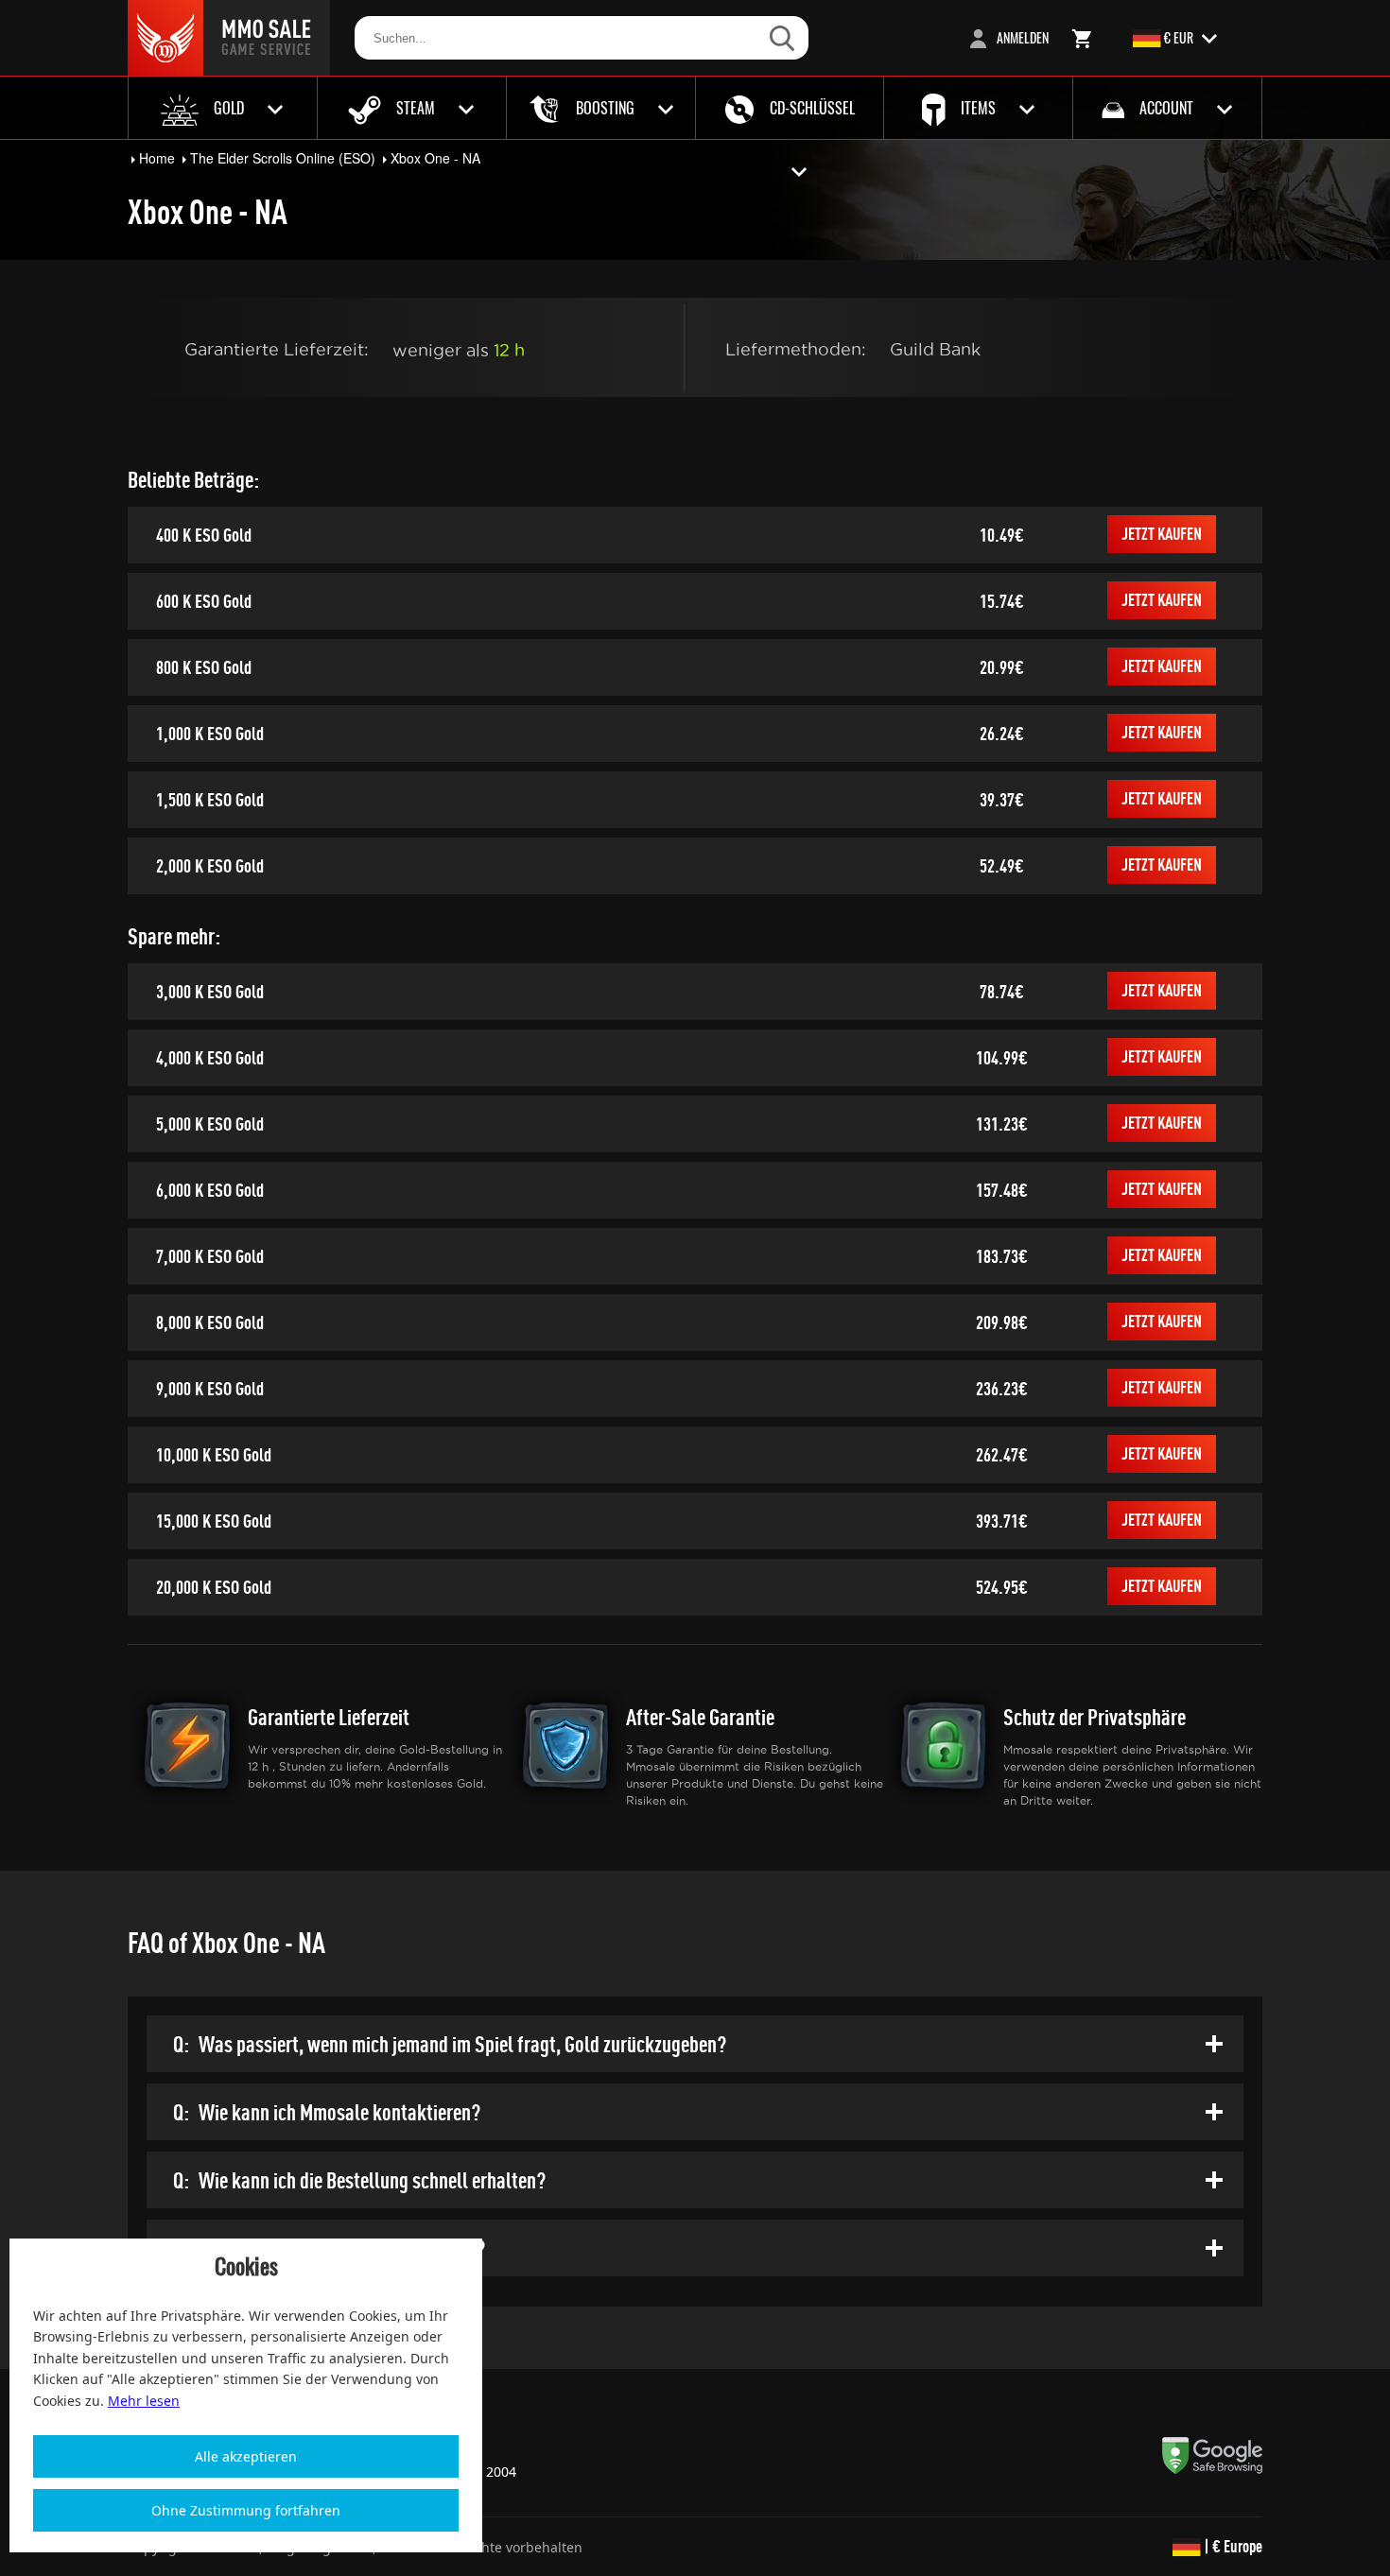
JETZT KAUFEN (1162, 534)
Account (1166, 108)
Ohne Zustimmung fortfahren (246, 2510)
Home (157, 158)
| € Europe (1232, 2546)
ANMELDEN (1021, 37)
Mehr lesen (144, 2401)
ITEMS (978, 108)
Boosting (605, 108)
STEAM (416, 108)
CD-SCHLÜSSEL (810, 108)
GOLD (229, 108)
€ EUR (1179, 37)
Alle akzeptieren (246, 2456)
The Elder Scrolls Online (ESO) (283, 158)
